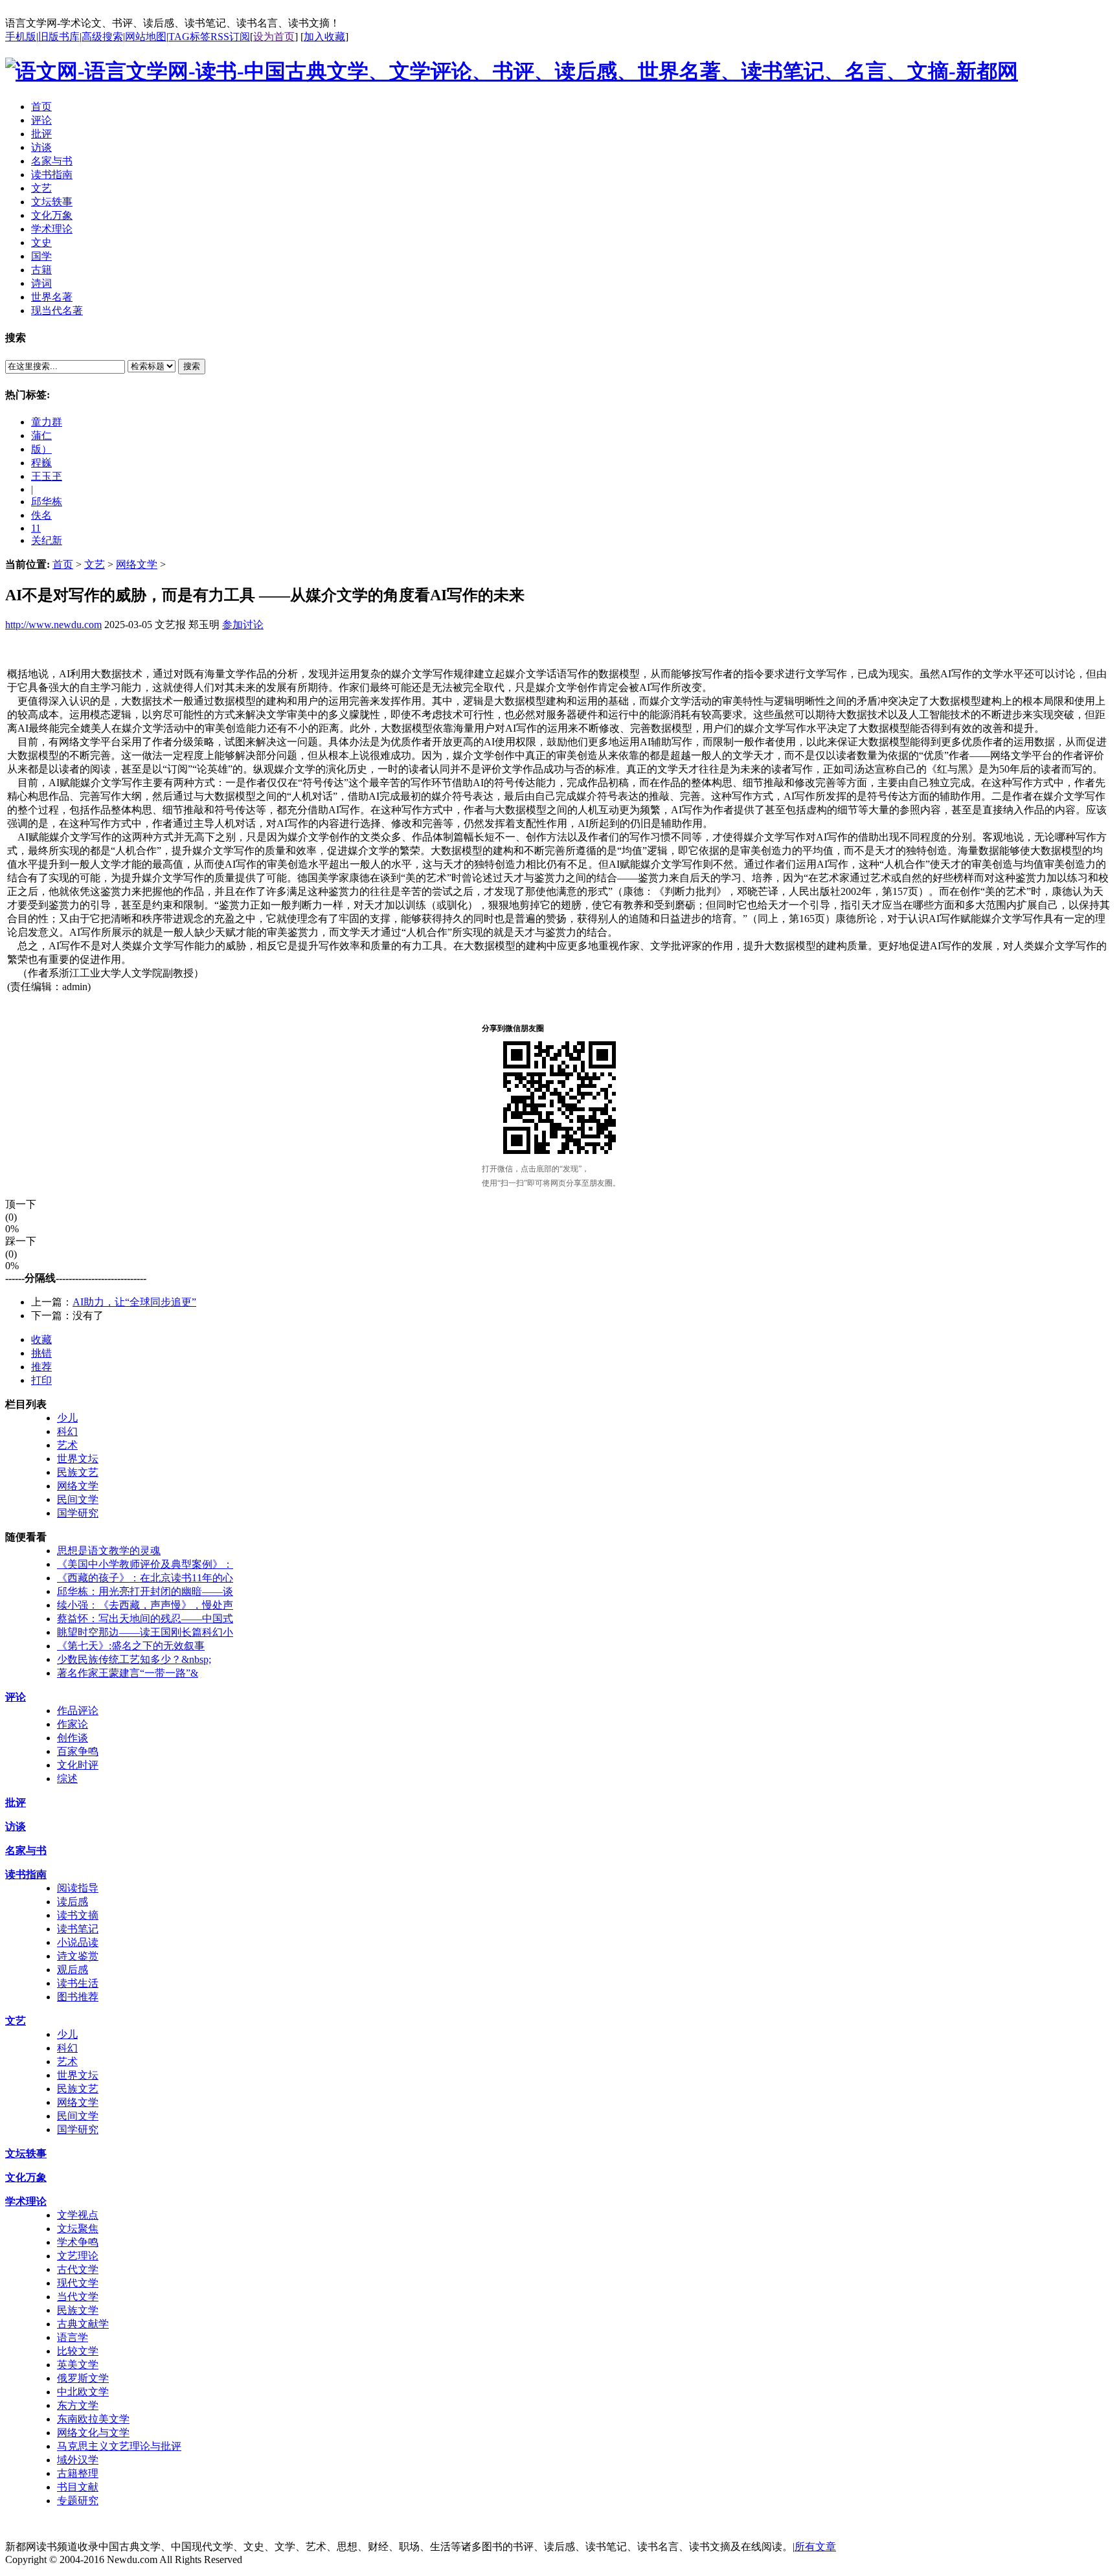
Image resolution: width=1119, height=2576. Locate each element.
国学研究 (78, 1513)
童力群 (47, 422)
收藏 (41, 1339)
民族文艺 (78, 1472)
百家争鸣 (78, 1751)
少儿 (67, 1418)
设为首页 (274, 37)
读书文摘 (78, 1915)
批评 (16, 1802)
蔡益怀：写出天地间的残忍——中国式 (145, 1619)
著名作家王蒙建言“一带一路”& (128, 1673)
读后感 (73, 1902)
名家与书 (26, 1850)
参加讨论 (243, 625)
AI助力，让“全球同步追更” (134, 1302)
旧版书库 (59, 37)
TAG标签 (189, 37)
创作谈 (73, 1738)
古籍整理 (78, 2473)
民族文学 (78, 2310)
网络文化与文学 (93, 2433)
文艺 (95, 564)
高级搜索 (102, 37)
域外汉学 (78, 2460)
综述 (67, 1779)
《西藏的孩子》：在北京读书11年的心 (145, 1578)
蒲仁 (41, 435)
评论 (16, 1697)
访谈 (16, 1826)
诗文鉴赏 (78, 1956)
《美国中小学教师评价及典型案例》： (145, 1564)
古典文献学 (83, 2324)
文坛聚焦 (78, 2229)
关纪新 (47, 540)
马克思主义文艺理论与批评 (119, 2446)
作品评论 (78, 1711)
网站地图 (146, 37)
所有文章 (815, 2547)
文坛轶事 (26, 2153)
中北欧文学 (83, 2392)
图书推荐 (78, 1997)
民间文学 (78, 1499)
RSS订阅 (230, 37)
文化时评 (78, 1765)
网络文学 (137, 564)
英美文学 (78, 2365)
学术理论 (26, 2201)
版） (41, 449)
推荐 (41, 1367)
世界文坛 (78, 1459)
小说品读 (78, 1942)
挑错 (41, 1353)
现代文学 (78, 2283)
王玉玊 (47, 476)
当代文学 (78, 2297)
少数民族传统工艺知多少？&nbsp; (134, 1659)
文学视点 (78, 2215)
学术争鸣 (78, 2242)
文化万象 (26, 2177)
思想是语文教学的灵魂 (109, 1551)
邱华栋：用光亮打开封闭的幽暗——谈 (145, 1591)
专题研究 (78, 2501)
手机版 (21, 37)
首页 (63, 564)
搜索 (192, 366)
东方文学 (78, 2405)
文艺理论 (78, 2256)
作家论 (73, 1724)
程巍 (41, 463)
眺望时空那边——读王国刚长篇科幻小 (145, 1632)
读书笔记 (78, 1929)
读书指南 (26, 1874)
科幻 (67, 1431)
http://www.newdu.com (53, 625)
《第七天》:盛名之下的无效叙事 (131, 1646)
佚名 (41, 515)
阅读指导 (78, 1888)
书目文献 (78, 2487)
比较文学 (78, 2351)
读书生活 (78, 1983)
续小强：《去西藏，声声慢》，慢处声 (145, 1605)
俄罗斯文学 (83, 2378)
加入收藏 (324, 37)
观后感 (73, 1970)
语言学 (73, 2337)
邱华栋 (47, 502)
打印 (41, 1380)
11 (36, 528)
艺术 (67, 1445)
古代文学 (78, 2269)
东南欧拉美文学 (93, 2419)
